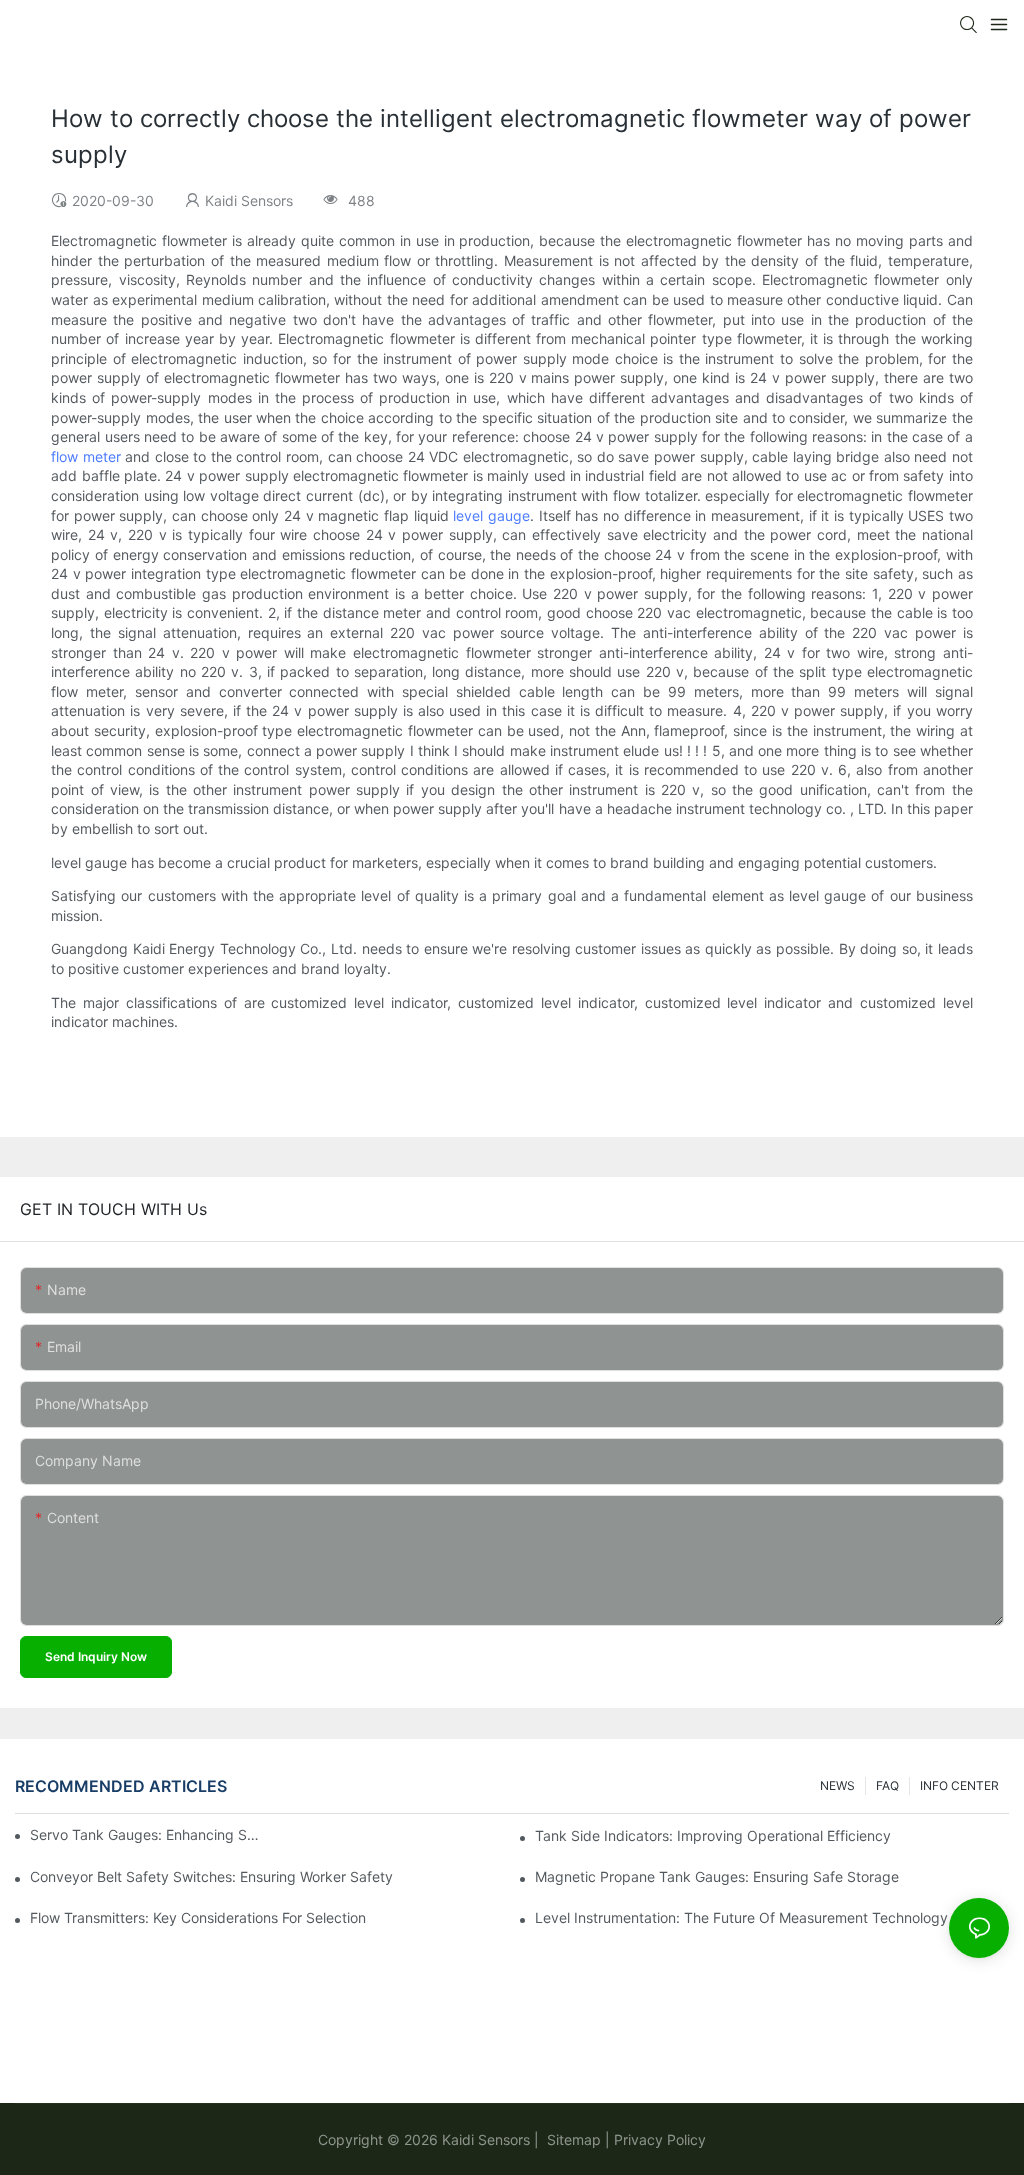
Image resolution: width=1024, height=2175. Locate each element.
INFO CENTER (959, 1785)
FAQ (887, 1785)
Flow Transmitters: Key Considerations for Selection (198, 1917)
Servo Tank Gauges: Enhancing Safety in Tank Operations (144, 1834)
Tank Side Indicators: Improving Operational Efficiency (713, 1835)
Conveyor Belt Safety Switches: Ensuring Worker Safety (211, 1876)
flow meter (86, 456)
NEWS (837, 1785)
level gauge (491, 515)
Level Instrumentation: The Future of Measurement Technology (741, 1917)
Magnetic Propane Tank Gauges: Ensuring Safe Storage (717, 1876)
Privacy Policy (660, 2139)
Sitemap (572, 2139)
